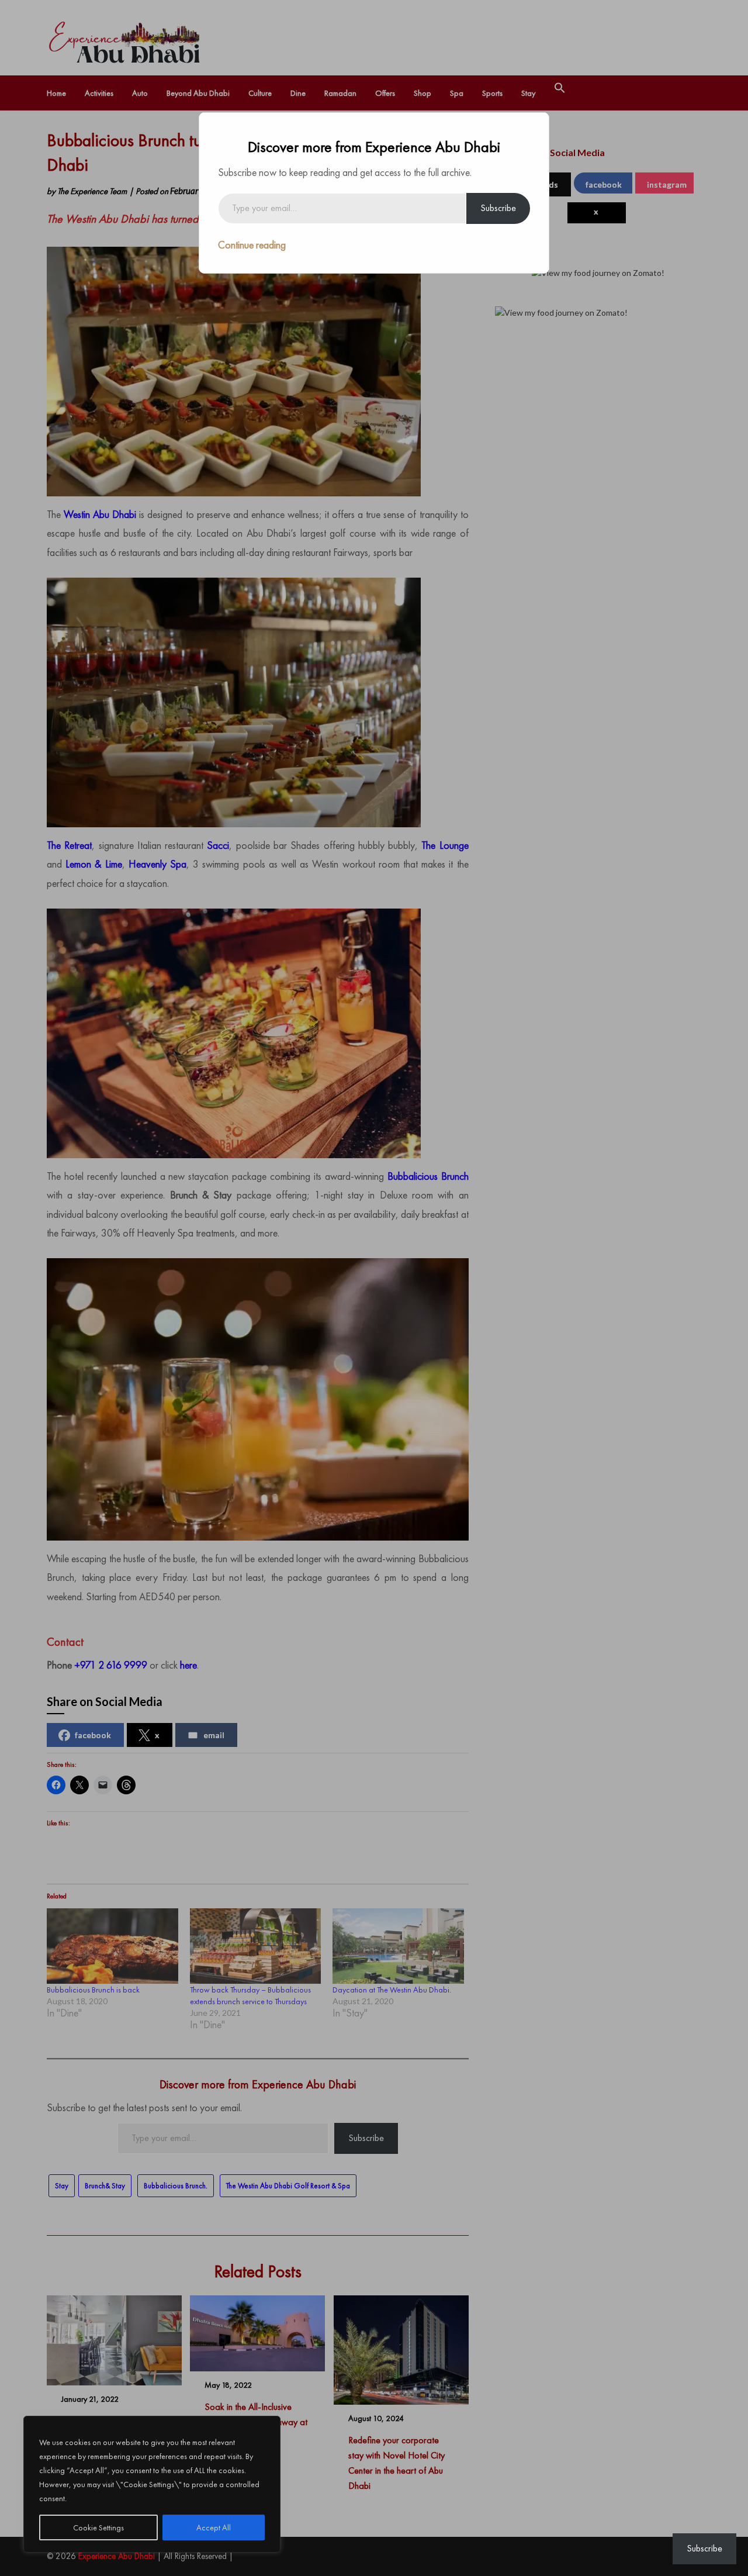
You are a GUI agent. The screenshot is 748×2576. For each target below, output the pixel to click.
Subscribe (498, 208)
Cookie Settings (98, 2527)
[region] (152, 2484)
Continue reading (252, 245)
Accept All (214, 2527)
